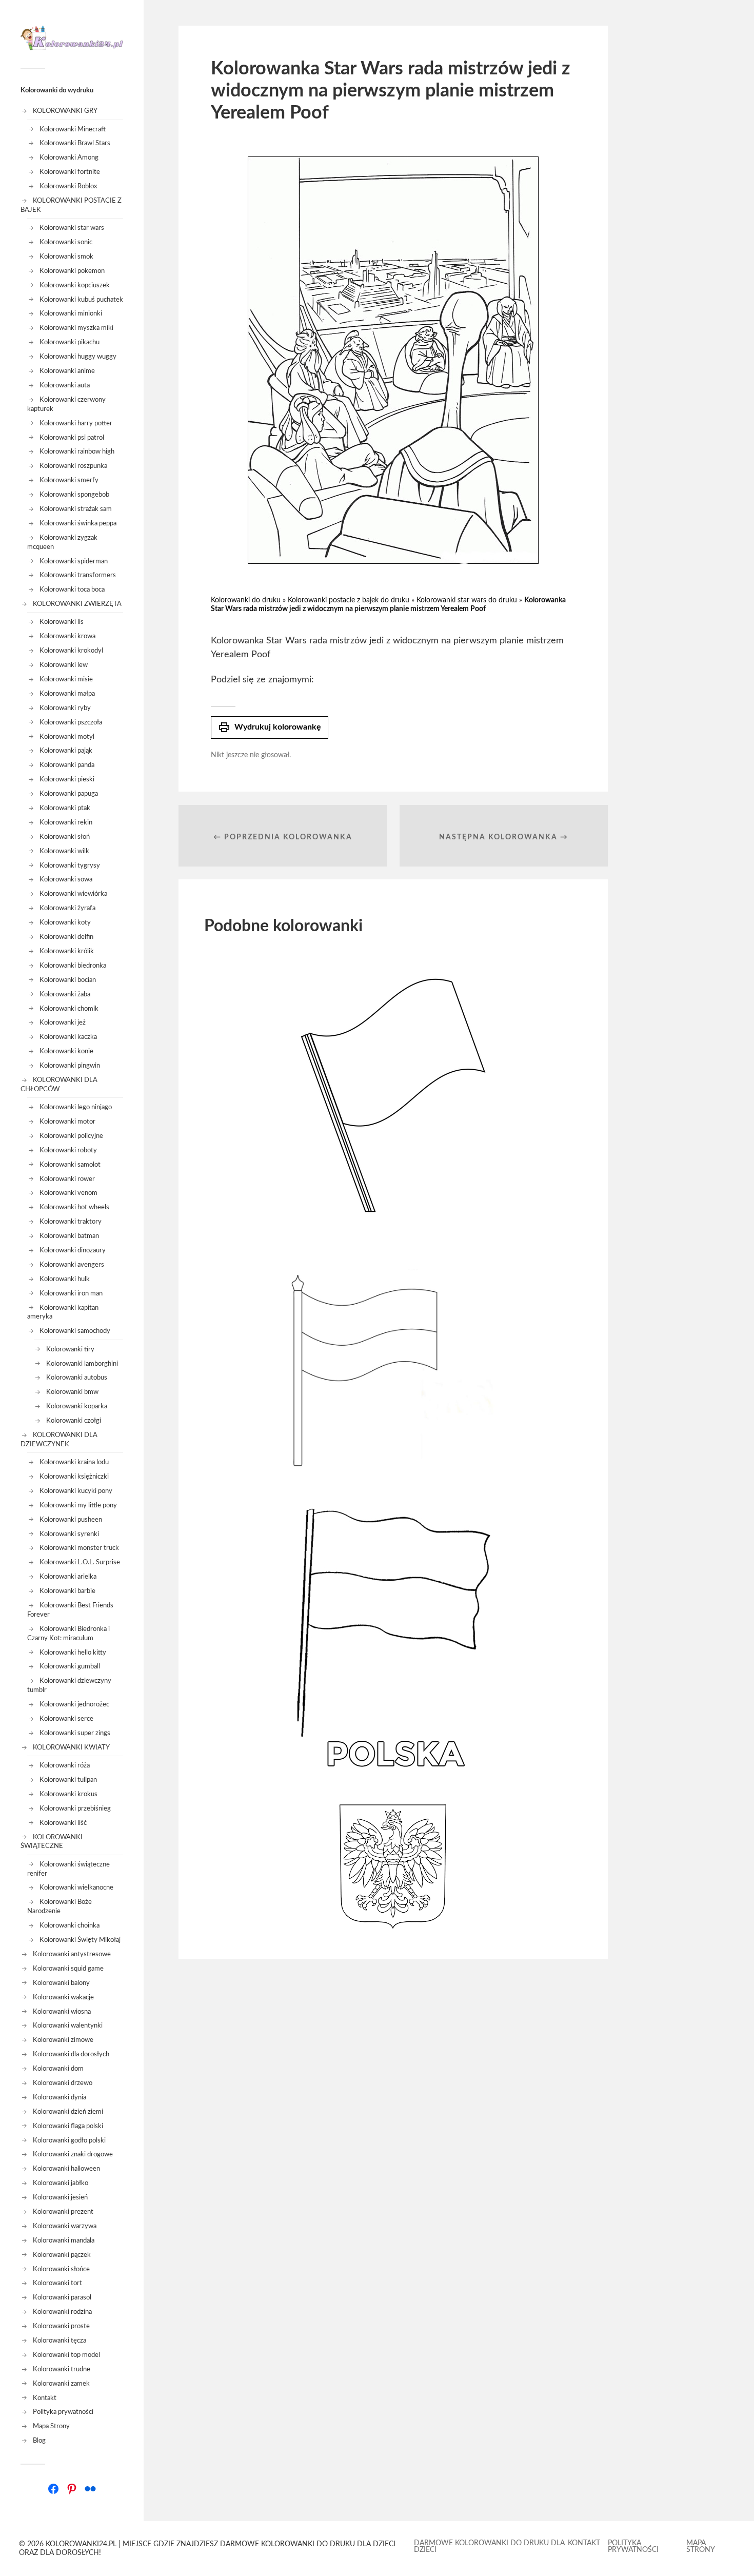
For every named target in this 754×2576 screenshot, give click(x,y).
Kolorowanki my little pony (78, 1505)
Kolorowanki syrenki (69, 1534)
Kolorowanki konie (66, 1051)
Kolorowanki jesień (60, 2197)
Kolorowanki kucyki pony (76, 1491)
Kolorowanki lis (62, 622)
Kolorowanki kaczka (68, 1037)
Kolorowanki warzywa (65, 2226)
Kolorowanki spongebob (74, 495)
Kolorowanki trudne (62, 2369)
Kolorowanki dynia (59, 2097)
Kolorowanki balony (61, 1983)
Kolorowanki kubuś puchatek (81, 300)
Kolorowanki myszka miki (76, 328)
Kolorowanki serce (66, 1719)
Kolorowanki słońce (61, 2269)
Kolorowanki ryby (65, 708)
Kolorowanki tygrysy (70, 866)
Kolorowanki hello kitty (73, 1653)
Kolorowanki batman (69, 1236)
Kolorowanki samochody (75, 1331)
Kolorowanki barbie (67, 1591)
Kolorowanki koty (65, 922)
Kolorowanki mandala (64, 2240)
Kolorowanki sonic (66, 242)
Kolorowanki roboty (68, 1150)
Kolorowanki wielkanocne (76, 1887)
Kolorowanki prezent (63, 2212)
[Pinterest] (72, 2489)
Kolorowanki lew (64, 665)
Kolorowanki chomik (69, 1009)
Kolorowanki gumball (70, 1666)
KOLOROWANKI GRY (65, 111)
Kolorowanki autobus (77, 1378)
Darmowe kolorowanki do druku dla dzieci (489, 2546)
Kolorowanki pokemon (72, 271)
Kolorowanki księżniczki (74, 1477)
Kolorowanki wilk (64, 851)
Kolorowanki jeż (63, 1022)
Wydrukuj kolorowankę (270, 727)
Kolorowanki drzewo (63, 2083)
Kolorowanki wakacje (63, 1997)
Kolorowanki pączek (62, 2255)
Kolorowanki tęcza (59, 2341)
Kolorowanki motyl (67, 737)
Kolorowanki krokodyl (71, 651)
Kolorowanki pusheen (71, 1520)
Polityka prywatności (63, 2412)
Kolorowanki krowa (67, 636)
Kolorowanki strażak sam (76, 509)
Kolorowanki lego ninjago (76, 1107)
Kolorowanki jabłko (61, 2183)
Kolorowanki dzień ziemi (68, 2112)
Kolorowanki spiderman (74, 561)
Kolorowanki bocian (68, 980)
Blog (39, 2441)
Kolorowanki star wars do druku (467, 600)
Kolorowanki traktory (71, 1222)
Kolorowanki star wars (72, 228)
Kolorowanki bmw (72, 1392)
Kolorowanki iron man (71, 1293)
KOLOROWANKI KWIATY (71, 1747)
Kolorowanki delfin (66, 937)
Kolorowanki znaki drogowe (73, 2154)
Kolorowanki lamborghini (82, 1364)
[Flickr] (90, 2489)
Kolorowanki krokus (68, 1794)
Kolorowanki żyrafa (67, 908)
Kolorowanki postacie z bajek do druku (349, 600)
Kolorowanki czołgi (74, 1421)
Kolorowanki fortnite (70, 172)
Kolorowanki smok (66, 257)
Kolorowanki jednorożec (74, 1704)
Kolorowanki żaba (65, 994)
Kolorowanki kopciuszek (75, 285)
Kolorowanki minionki (71, 313)
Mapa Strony (51, 2426)
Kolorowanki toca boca (72, 589)
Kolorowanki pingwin (70, 1066)
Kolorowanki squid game (68, 1969)
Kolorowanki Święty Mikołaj (80, 1940)
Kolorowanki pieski (67, 779)
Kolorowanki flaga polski (68, 2126)
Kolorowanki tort (57, 2283)
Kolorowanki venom (68, 1193)
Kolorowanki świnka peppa (78, 523)
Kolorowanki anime (67, 371)
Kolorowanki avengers (72, 1265)
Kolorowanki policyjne (71, 1136)
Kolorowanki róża (65, 1765)
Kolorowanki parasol (62, 2297)
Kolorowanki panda (67, 765)
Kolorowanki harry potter (76, 423)
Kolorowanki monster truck (79, 1548)
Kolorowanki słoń (65, 837)
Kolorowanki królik (67, 951)
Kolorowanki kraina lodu (74, 1462)
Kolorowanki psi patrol (72, 438)
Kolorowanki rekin (66, 822)
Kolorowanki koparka (77, 1406)
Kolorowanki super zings (75, 1733)
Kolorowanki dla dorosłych (71, 2054)
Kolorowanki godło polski (69, 2140)
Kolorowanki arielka (68, 1577)
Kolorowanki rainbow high (77, 451)
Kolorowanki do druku (246, 600)
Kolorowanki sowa (66, 879)
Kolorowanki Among (69, 158)
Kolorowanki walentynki (68, 2026)
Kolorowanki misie (66, 679)
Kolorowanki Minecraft (73, 129)
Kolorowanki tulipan (68, 1780)
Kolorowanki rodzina (62, 2312)
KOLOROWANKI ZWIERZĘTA (77, 604)
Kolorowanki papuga (69, 794)
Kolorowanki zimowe (63, 2040)
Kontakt (45, 2398)
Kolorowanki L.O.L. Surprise (80, 1562)
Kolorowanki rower (67, 1179)
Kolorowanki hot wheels (74, 1207)
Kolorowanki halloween (66, 2169)
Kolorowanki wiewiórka (73, 894)
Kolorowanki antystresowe (72, 1954)
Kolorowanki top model (66, 2355)
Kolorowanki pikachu (70, 342)
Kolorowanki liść (63, 1823)
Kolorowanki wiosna (62, 2012)
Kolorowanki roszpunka (73, 466)
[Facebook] (53, 2489)
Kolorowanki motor (67, 1122)
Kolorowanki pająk (66, 751)
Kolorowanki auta (65, 385)
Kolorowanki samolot (70, 1165)
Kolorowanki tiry (70, 1349)
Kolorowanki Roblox (68, 186)
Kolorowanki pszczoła (71, 722)
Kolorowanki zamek (61, 2384)
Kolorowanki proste (61, 2326)
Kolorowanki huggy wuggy (78, 357)
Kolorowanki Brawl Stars (75, 143)
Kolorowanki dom (58, 2069)
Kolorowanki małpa (67, 694)
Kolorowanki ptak (65, 808)
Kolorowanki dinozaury (73, 1250)
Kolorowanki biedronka (73, 966)
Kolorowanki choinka (70, 1925)
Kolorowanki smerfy (69, 480)
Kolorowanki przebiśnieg (75, 1808)
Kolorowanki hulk (65, 1279)
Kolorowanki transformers (78, 575)
